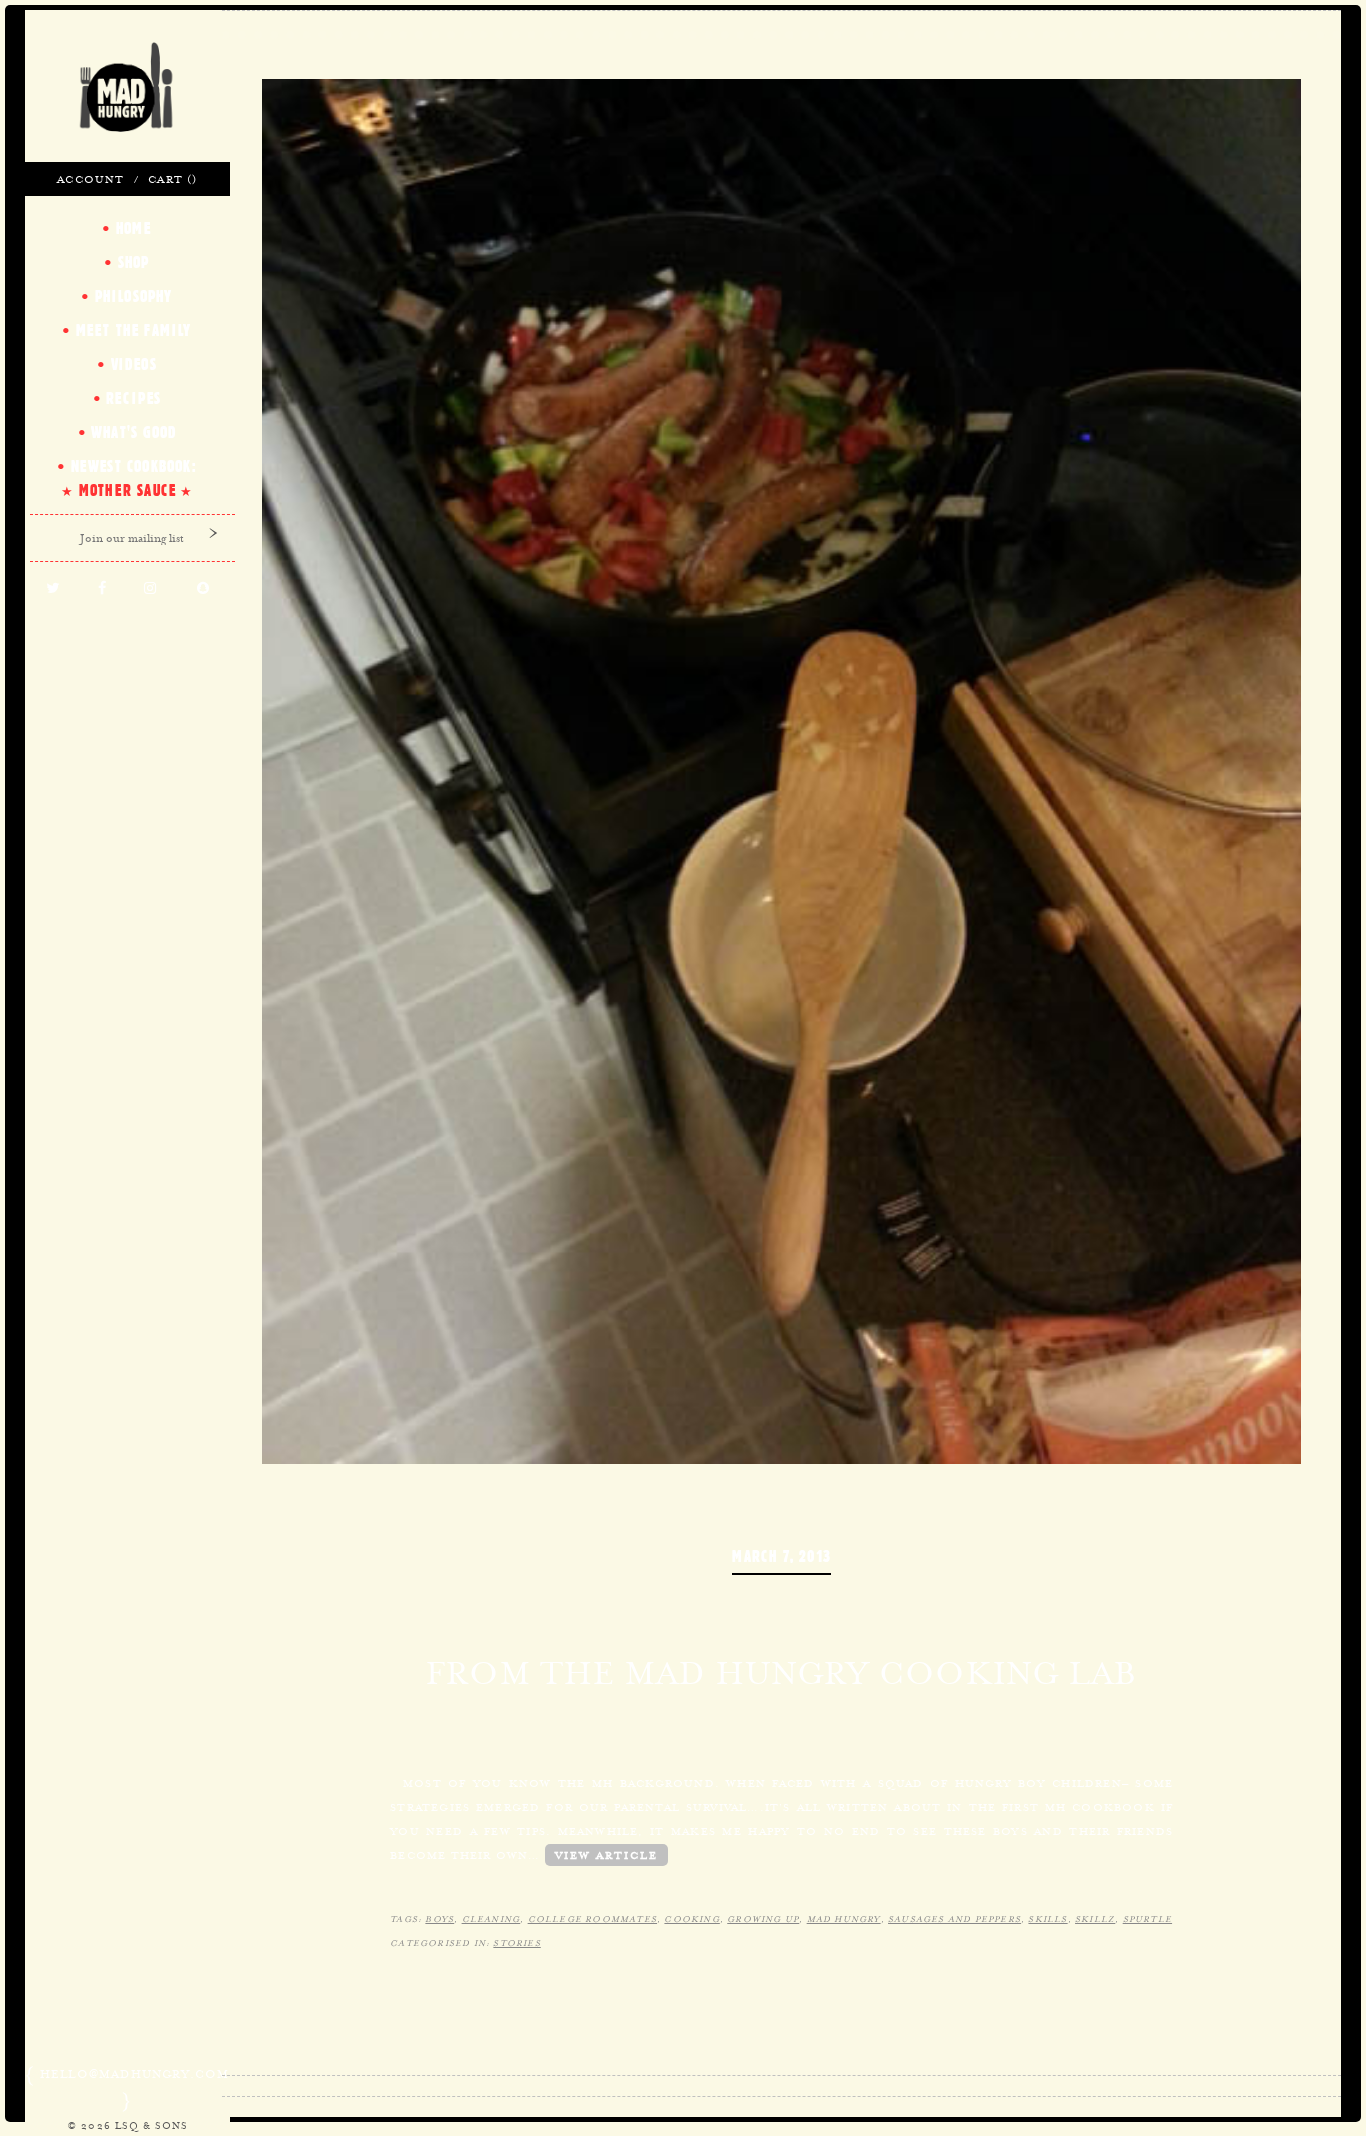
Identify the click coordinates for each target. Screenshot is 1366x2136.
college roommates (592, 1919)
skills (1047, 1919)
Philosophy (134, 296)
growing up (763, 1919)
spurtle (1147, 1919)
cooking (691, 1919)
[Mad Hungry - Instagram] (150, 589)
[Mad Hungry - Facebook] (102, 589)
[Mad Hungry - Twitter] (52, 589)
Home (134, 228)
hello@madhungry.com (135, 2074)
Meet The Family (134, 330)
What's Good (133, 432)
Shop (134, 262)
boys (439, 1919)
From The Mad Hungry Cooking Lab (781, 1673)
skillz (1095, 1919)
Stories (516, 1943)
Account (90, 179)
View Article (606, 1855)
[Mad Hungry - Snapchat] (203, 589)
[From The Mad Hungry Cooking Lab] (781, 769)
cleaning (491, 1919)
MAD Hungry (844, 1919)
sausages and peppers (954, 1919)
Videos (134, 364)
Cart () (172, 179)
